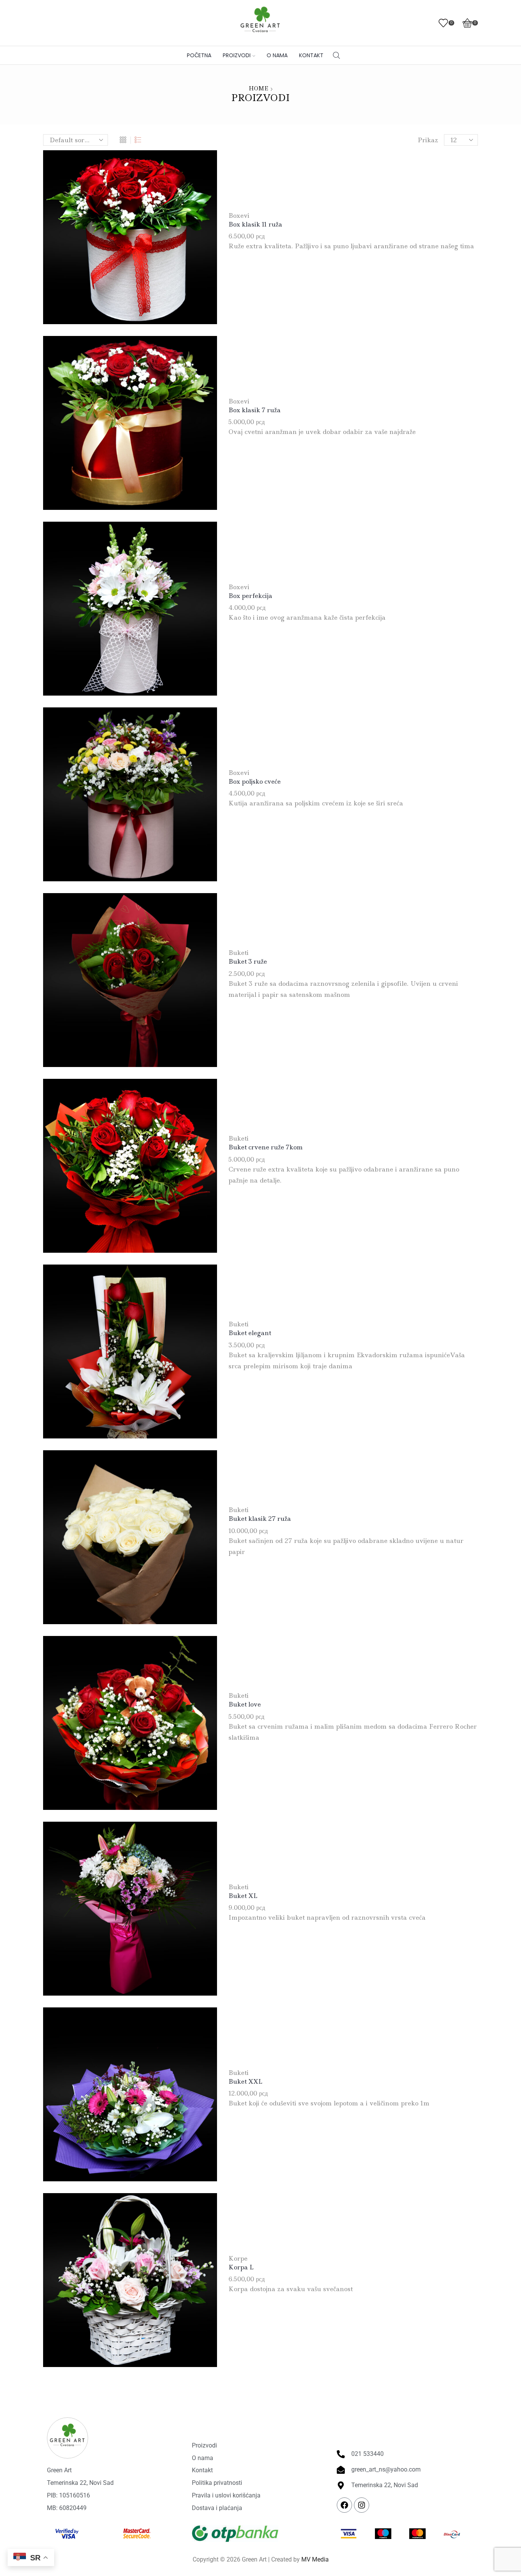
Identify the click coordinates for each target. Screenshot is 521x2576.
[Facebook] (344, 2505)
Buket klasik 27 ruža (260, 1519)
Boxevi (239, 215)
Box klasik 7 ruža (255, 410)
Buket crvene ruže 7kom (266, 1147)
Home (258, 88)
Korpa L (241, 2267)
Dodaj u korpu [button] (130, 240)
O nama (277, 55)
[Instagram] (362, 2505)
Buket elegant (250, 1333)
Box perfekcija (250, 596)
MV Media (315, 2559)
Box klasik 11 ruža (255, 224)
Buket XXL (245, 2081)
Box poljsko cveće (255, 781)
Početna (199, 55)
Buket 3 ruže (248, 961)
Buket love (245, 1704)
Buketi (239, 953)
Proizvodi (237, 55)
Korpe (238, 2258)
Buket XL (243, 1896)
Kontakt (311, 55)
